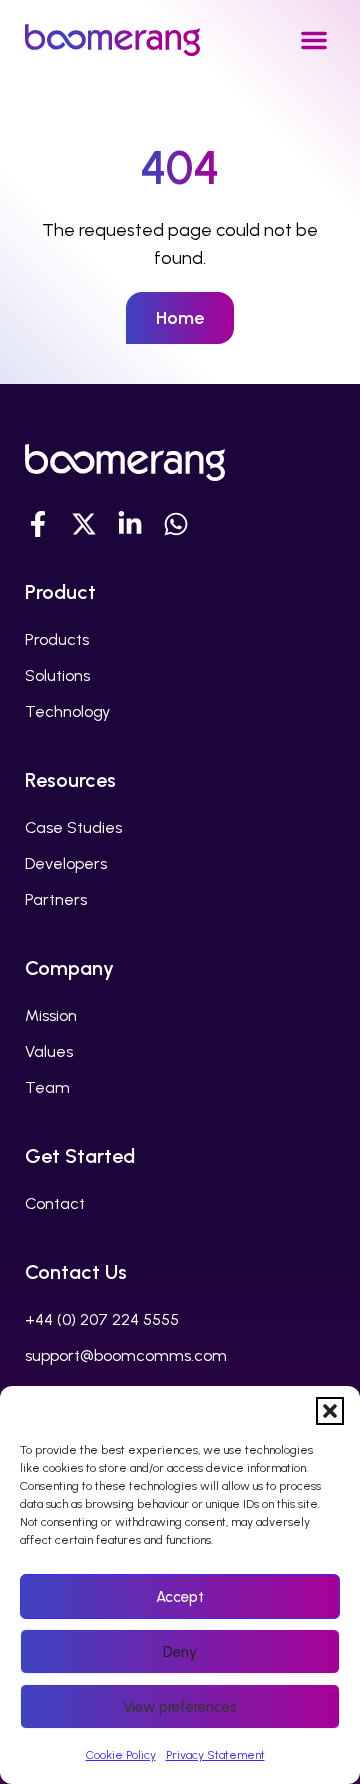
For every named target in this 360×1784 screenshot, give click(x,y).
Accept (180, 1597)
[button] (330, 1411)
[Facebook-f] (38, 524)
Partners (56, 899)
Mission (51, 1015)
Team (47, 1087)
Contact (55, 1203)
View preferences (180, 1707)
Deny (180, 1652)
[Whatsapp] (176, 524)
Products (57, 639)
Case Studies (73, 827)
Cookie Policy (121, 1755)
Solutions (57, 675)
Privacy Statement (215, 1755)
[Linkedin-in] (130, 524)
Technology (67, 711)
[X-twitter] (84, 524)
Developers (66, 863)
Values (49, 1051)
